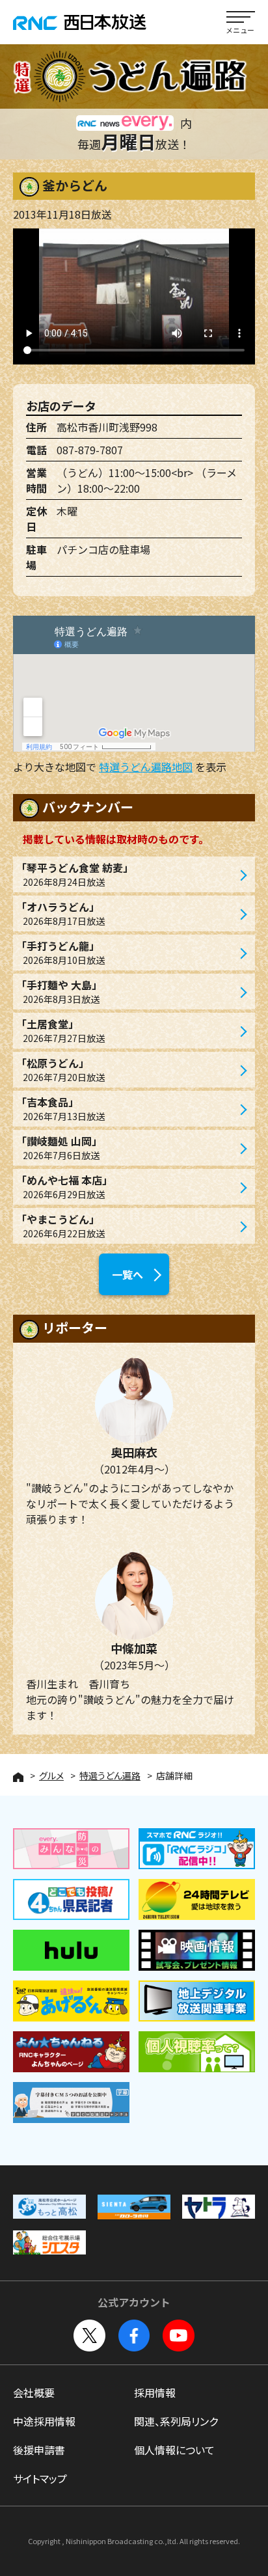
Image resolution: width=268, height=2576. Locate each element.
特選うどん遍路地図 (146, 767)
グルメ (51, 1775)
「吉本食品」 (60, 1108)
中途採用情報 (44, 2421)
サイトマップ (40, 2478)
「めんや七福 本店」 (64, 1186)
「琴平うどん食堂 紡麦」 (75, 874)
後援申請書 (39, 2450)
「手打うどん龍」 (60, 952)
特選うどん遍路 (110, 1775)
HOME (18, 1777)
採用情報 (155, 2392)
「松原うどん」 (60, 1069)
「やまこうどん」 (60, 1226)
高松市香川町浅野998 (107, 427)
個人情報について (174, 2450)
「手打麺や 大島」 (59, 991)
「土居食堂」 (60, 1030)
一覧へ (127, 1274)
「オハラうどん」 (60, 913)
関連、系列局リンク (176, 2421)
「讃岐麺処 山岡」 (59, 1147)
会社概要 (34, 2392)
